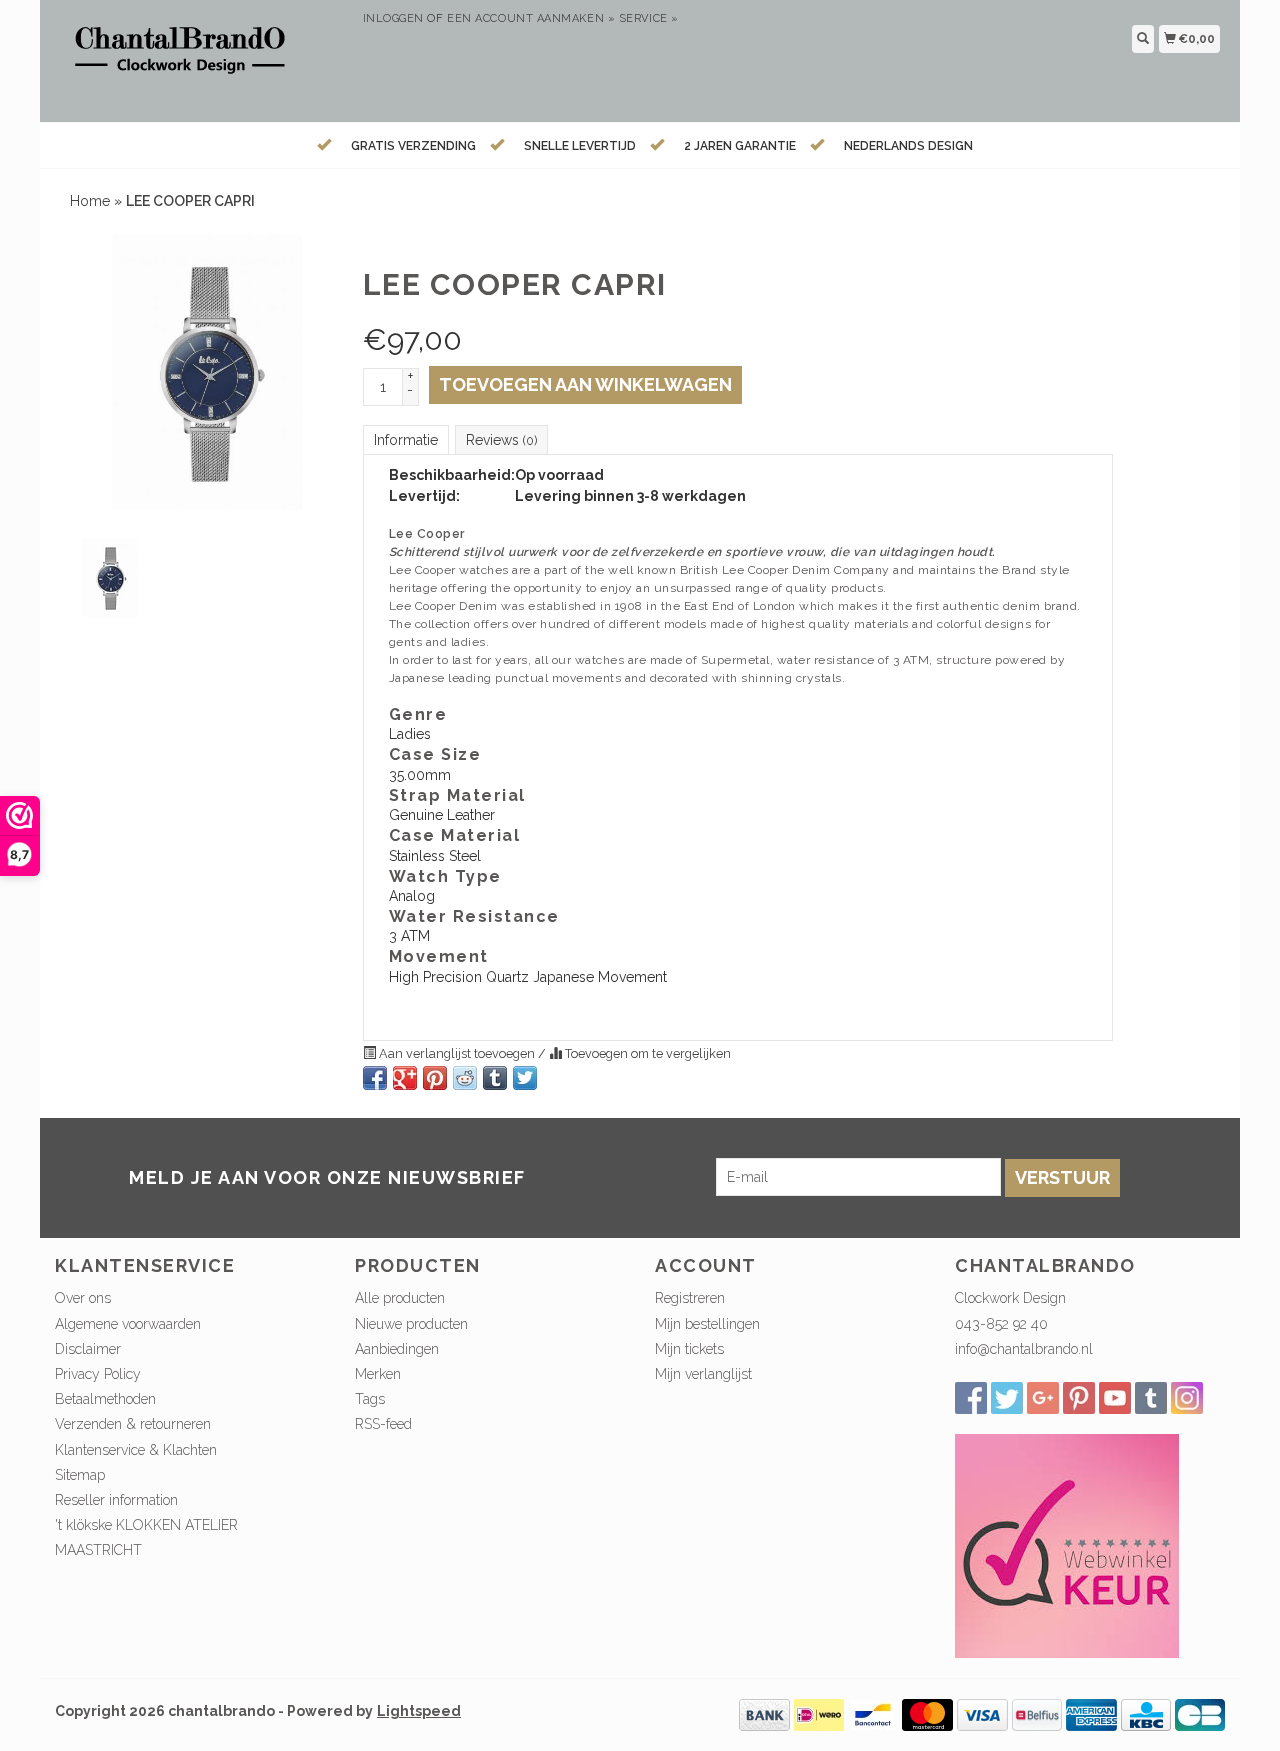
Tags (370, 1399)
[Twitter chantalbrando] (1007, 1398)
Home (90, 201)
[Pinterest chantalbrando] (1079, 1398)
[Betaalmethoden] (764, 1714)
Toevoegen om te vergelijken (646, 1053)
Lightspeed (419, 1711)
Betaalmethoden (105, 1399)
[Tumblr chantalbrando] (1151, 1398)
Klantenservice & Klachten (136, 1450)
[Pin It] (435, 1078)
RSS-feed (383, 1424)
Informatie (406, 440)
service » (649, 18)
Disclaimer (88, 1349)
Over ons (83, 1298)
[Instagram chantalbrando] (1187, 1398)
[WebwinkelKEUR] (1067, 1545)
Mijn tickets (689, 1349)
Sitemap (80, 1475)
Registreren (690, 1298)
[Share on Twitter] (525, 1078)
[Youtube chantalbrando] (1115, 1398)
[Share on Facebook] (375, 1078)
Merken (378, 1374)
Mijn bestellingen (707, 1324)
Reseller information (116, 1500)
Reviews (501, 440)
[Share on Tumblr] (495, 1078)
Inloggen (393, 18)
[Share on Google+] (405, 1078)
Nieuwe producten (411, 1324)
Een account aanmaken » (531, 18)
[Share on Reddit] (465, 1078)
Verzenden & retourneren (133, 1424)
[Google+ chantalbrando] (1043, 1398)
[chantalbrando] (201, 58)
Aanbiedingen (397, 1349)
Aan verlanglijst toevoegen (457, 1053)
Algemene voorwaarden (128, 1324)
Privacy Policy (98, 1374)
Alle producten (400, 1298)
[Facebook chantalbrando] (971, 1398)
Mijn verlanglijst (703, 1374)
